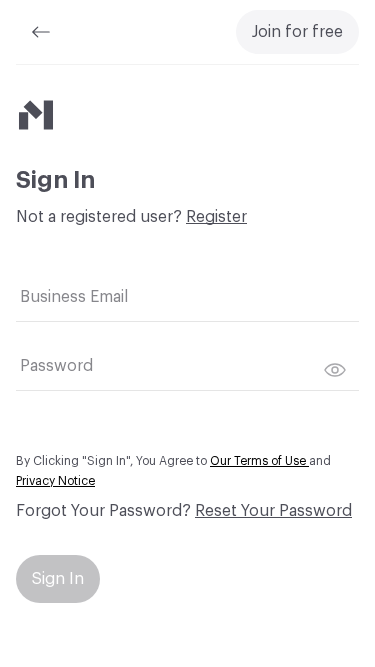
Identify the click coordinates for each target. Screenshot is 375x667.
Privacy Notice (55, 481)
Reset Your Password (273, 511)
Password (56, 366)
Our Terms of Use (259, 461)
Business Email (74, 297)
